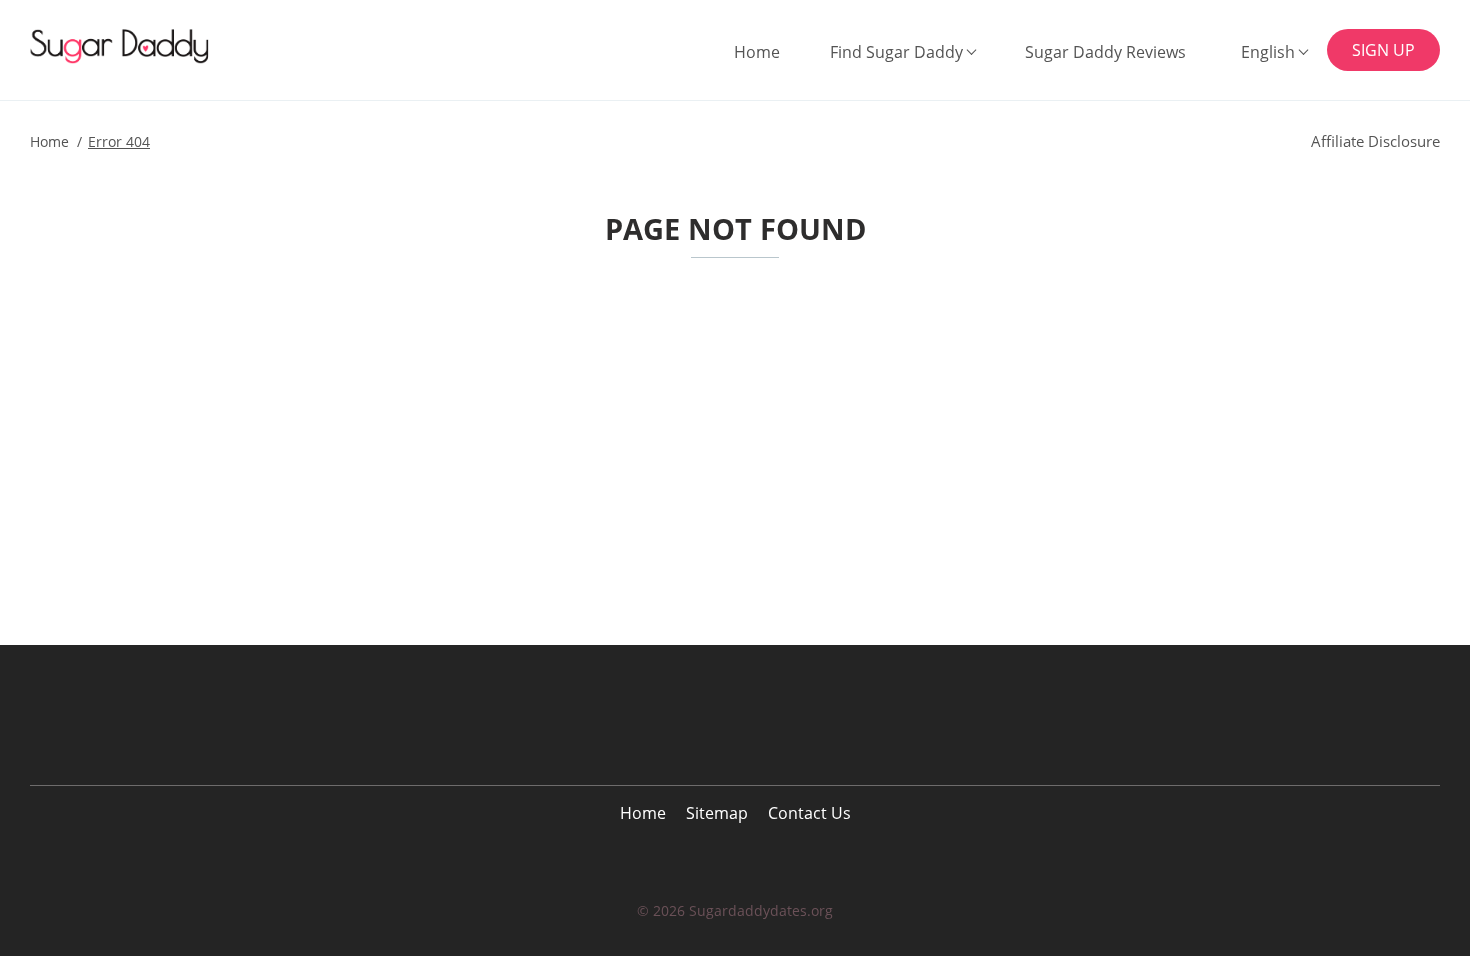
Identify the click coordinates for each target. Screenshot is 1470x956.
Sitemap (717, 813)
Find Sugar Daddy (896, 52)
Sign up (1383, 50)
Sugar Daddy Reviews (1105, 52)
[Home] (131, 46)
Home (757, 52)
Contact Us (809, 813)
